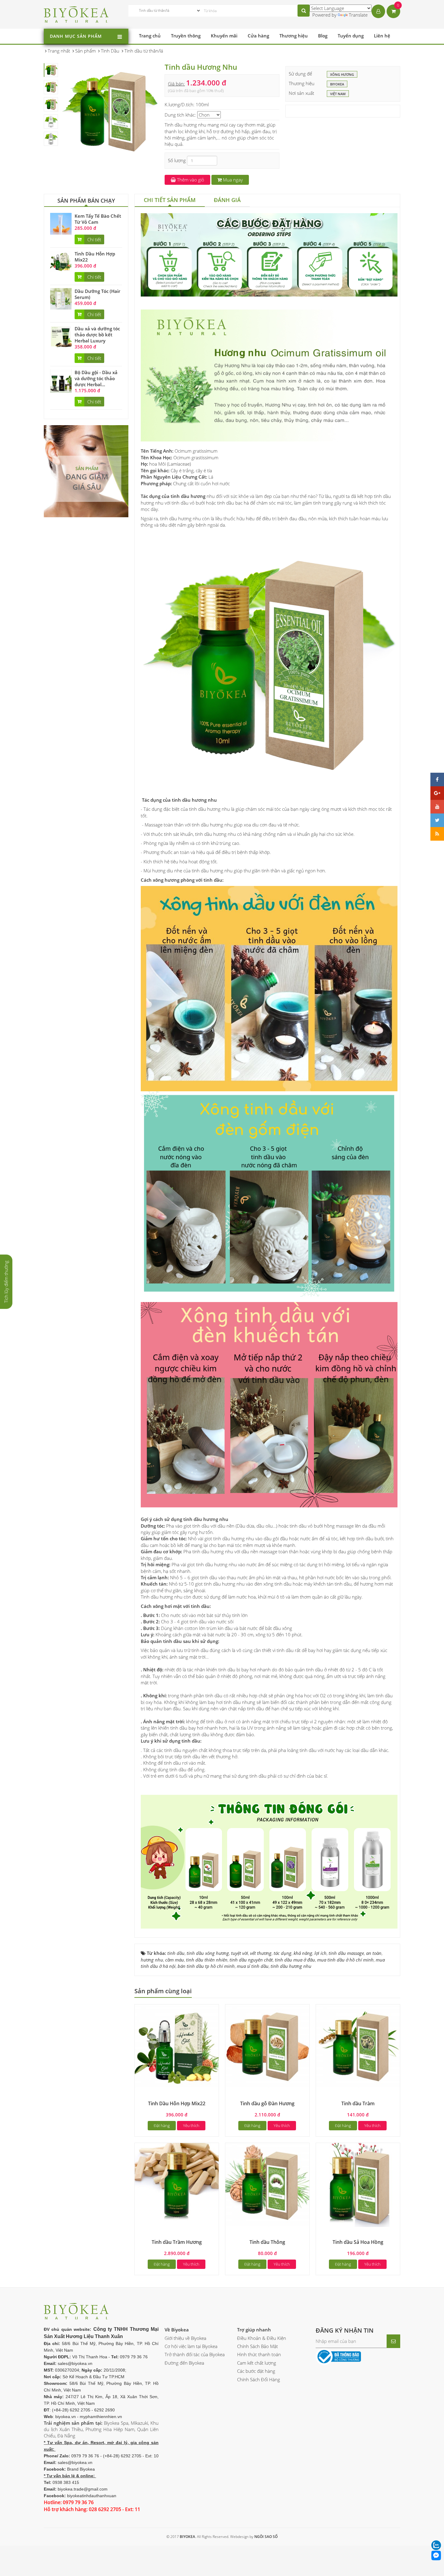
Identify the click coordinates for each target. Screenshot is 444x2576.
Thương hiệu (294, 36)
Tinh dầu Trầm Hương (177, 2242)
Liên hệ (382, 36)
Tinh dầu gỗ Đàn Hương (267, 2103)
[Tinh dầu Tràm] (358, 2046)
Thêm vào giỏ (190, 180)
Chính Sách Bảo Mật (257, 2346)
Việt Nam (338, 94)
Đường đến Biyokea (184, 2363)
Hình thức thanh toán (259, 2354)
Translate (358, 15)
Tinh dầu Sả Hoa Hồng (358, 2242)
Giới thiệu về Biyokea (185, 2338)
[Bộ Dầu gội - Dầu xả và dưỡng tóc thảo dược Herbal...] (61, 380)
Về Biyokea (177, 2330)
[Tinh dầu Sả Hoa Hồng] (358, 2184)
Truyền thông (186, 36)
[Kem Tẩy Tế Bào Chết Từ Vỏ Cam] (61, 223)
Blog (323, 36)
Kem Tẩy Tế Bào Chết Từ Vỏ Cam (98, 219)
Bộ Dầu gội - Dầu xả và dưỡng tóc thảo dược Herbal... (96, 378)
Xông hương (342, 74)
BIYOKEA (337, 84)
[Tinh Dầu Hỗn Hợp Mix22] (61, 261)
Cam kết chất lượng (257, 2363)
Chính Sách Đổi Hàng (259, 2379)
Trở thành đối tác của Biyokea (195, 2354)
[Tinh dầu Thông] (267, 2184)
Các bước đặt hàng (256, 2371)
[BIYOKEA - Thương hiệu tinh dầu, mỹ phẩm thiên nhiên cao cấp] (76, 14)
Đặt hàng (162, 2125)
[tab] (170, 200)
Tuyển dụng (351, 36)
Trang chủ (150, 36)
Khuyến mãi (224, 36)
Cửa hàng (258, 36)
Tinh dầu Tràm (358, 2103)
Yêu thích (191, 2125)
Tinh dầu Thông (267, 2242)
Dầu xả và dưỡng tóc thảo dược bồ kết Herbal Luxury (97, 335)
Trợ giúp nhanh (254, 2330)
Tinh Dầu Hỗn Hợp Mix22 (177, 2103)
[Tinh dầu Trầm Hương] (177, 2184)
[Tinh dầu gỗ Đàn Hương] (267, 2046)
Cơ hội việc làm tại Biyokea (191, 2346)
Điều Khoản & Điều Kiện (262, 2338)
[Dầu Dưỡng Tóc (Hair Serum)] (61, 298)
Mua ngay (232, 180)
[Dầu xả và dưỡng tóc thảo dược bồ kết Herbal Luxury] (61, 336)
